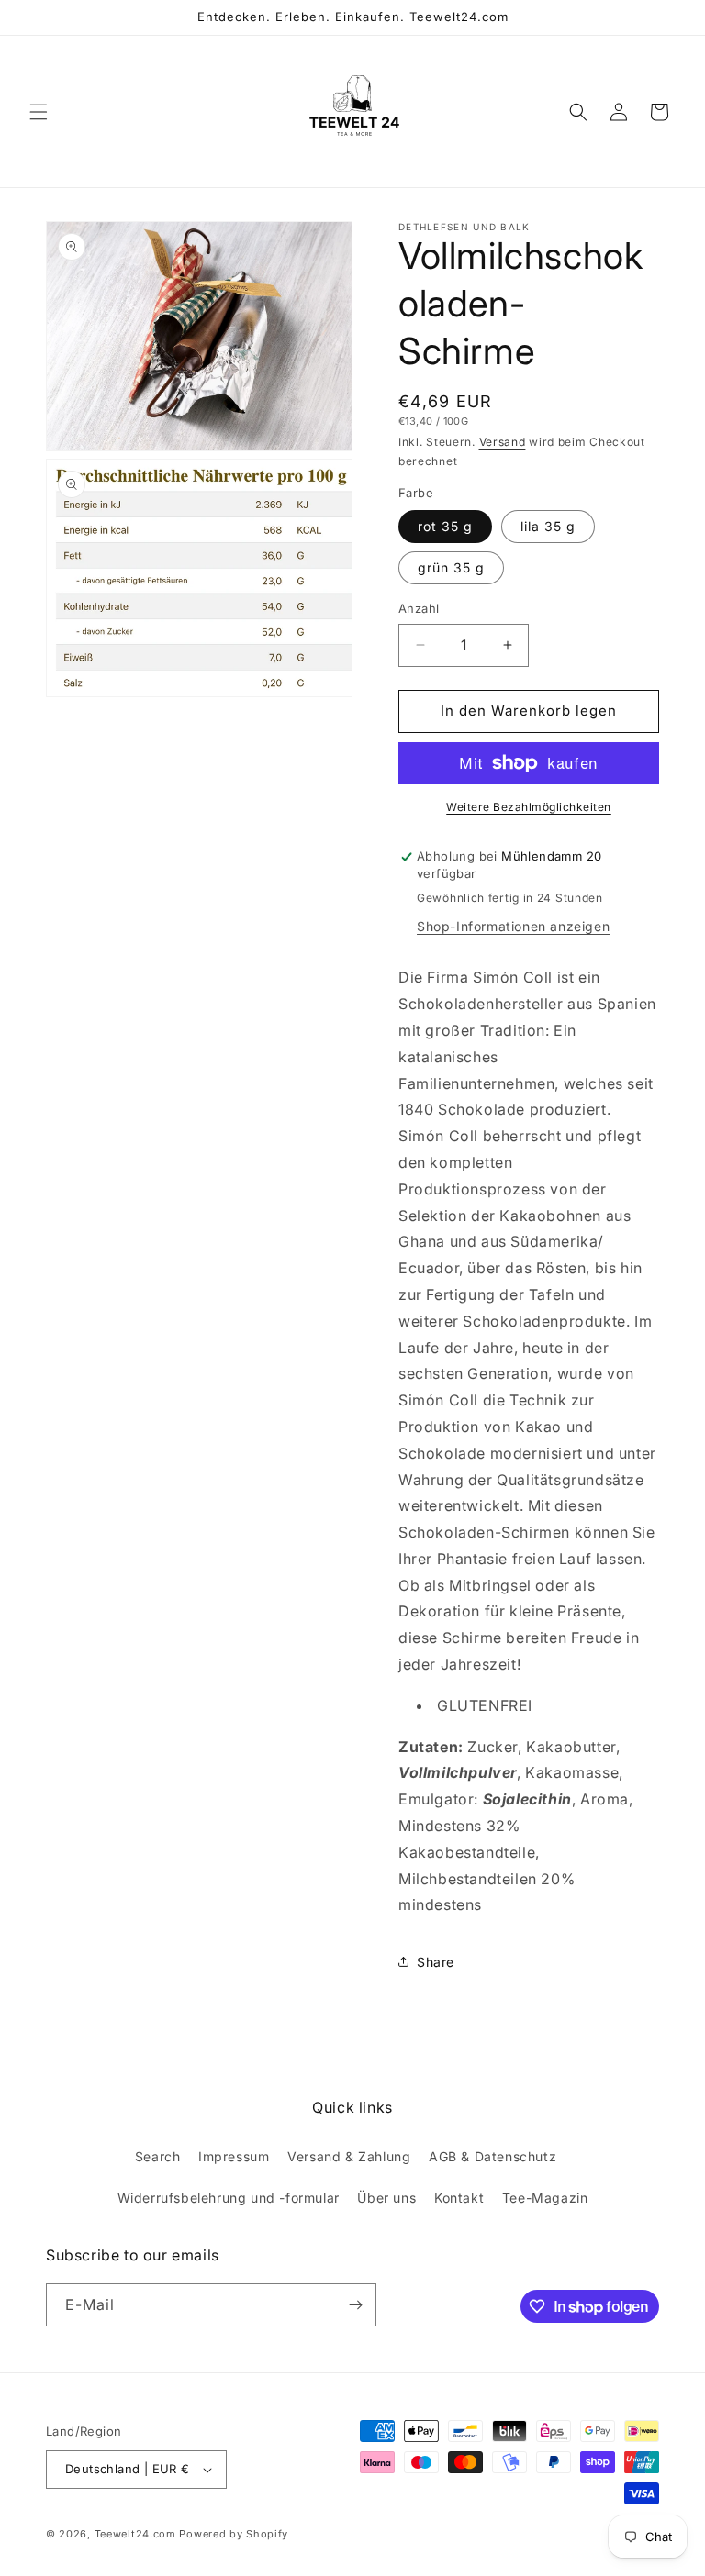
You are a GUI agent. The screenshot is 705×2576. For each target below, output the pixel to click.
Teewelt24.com (135, 2534)
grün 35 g (451, 567)
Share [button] (436, 1962)
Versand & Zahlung (349, 2156)
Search (158, 2156)
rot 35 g (445, 526)
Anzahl (419, 608)
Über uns (386, 2198)
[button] (39, 112)
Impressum (234, 2156)
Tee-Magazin (545, 2198)
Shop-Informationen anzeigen (513, 926)
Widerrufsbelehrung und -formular (229, 2198)
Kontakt (459, 2198)
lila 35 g (548, 526)
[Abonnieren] (355, 2305)
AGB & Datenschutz (492, 2156)
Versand (503, 442)
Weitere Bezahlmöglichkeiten (529, 807)
